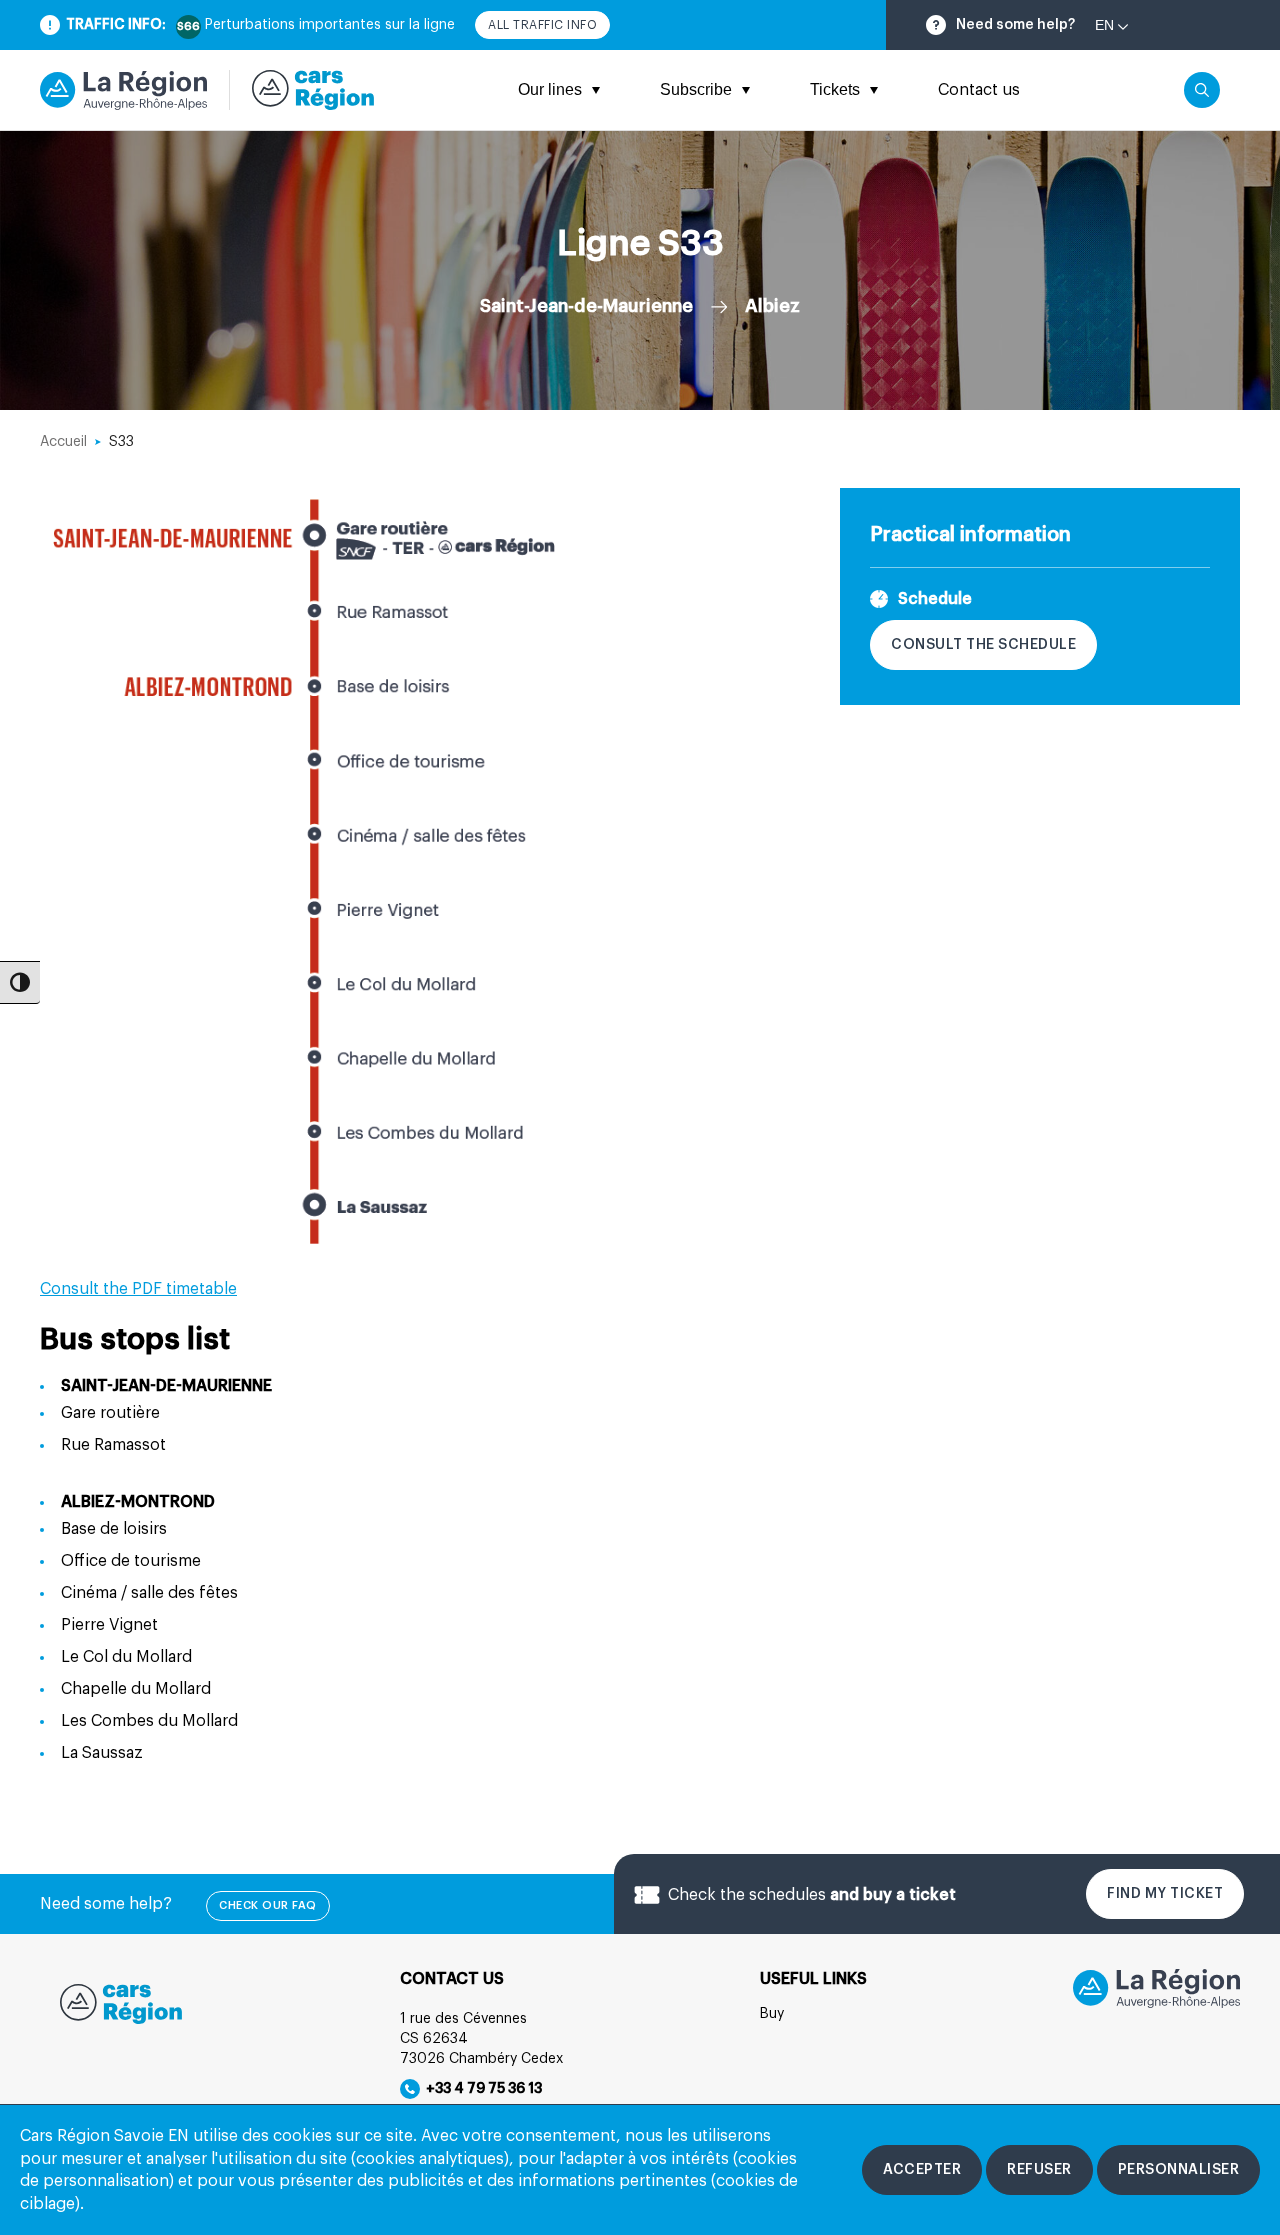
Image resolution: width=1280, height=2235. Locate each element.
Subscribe (696, 89)
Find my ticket (1165, 1894)
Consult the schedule (983, 645)
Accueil (63, 442)
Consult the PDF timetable (138, 1289)
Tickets (835, 89)
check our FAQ (268, 1905)
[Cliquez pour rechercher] (1202, 90)
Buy (772, 2014)
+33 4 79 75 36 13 (481, 2089)
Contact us (979, 90)
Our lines (550, 89)
